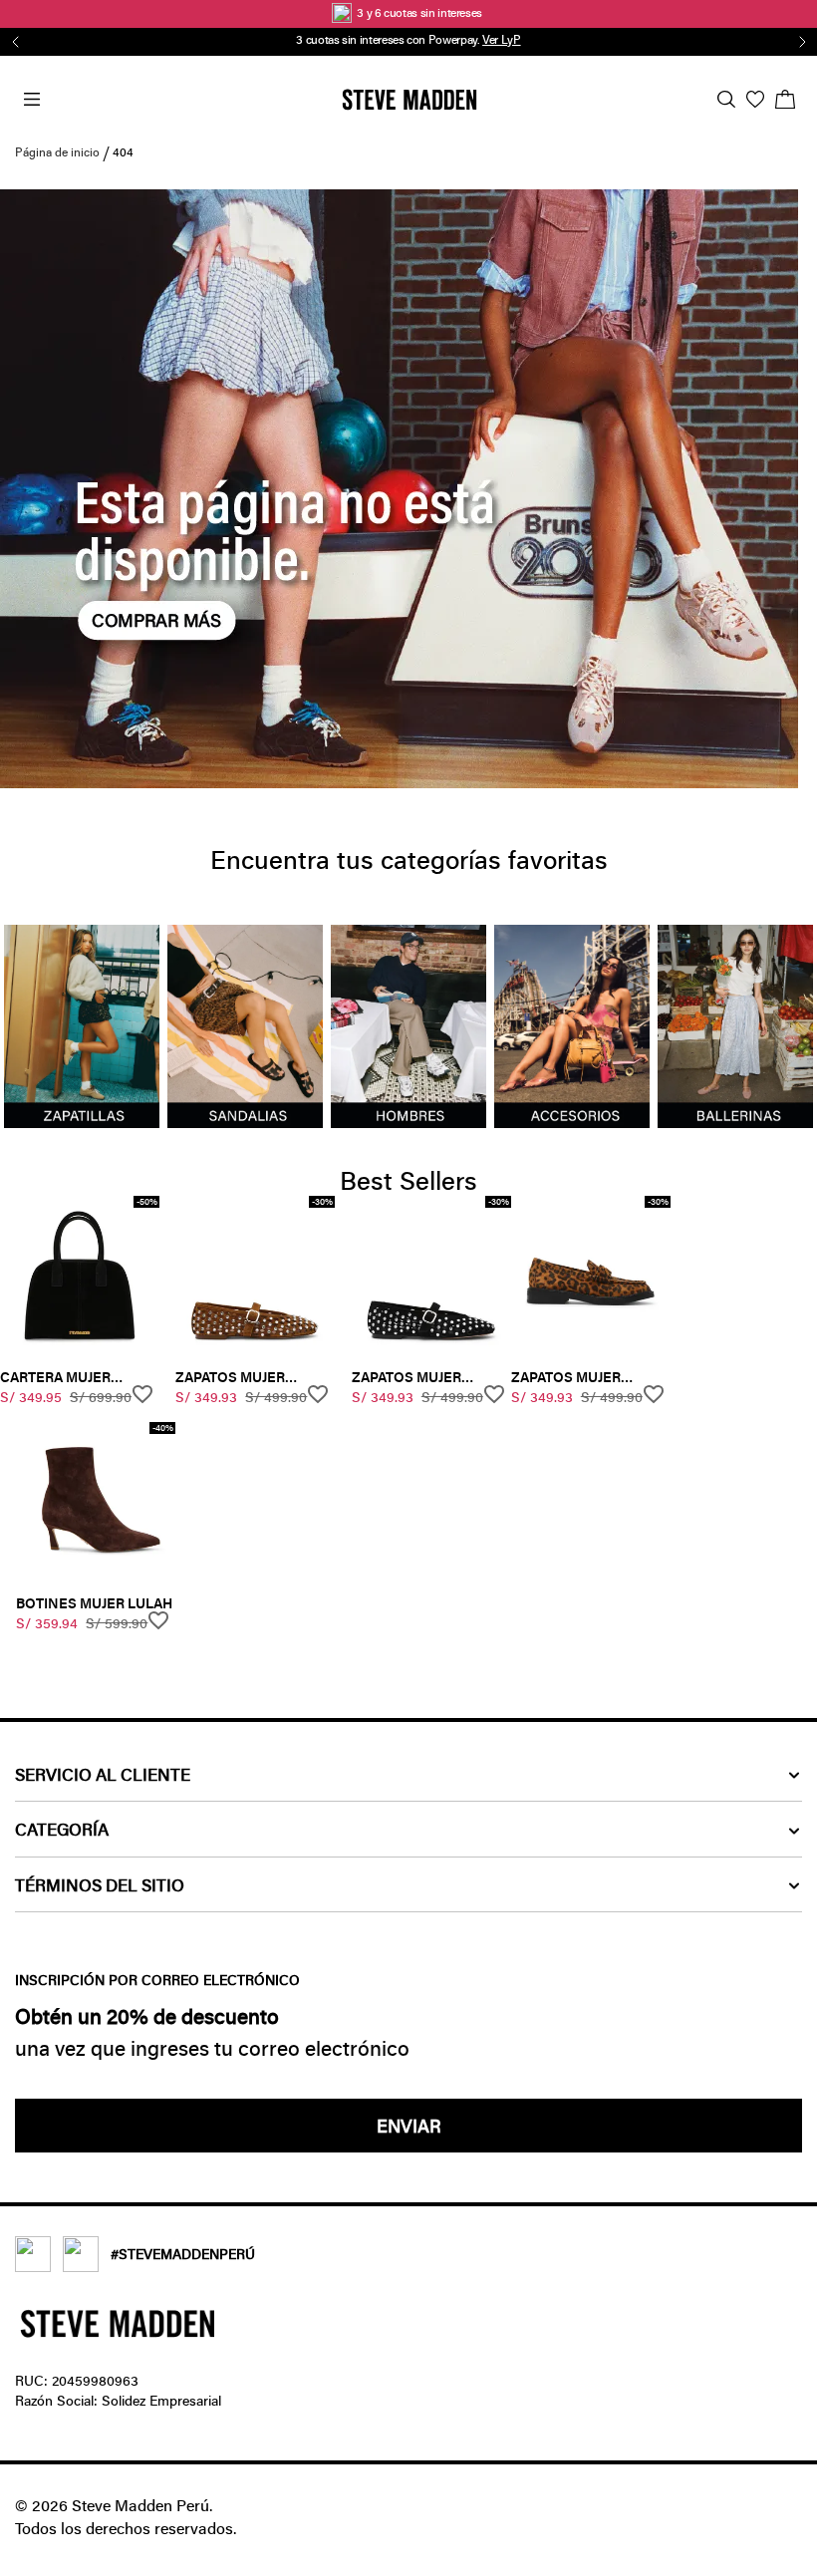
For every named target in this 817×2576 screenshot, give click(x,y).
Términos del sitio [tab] (100, 1885)
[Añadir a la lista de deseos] (145, 1394)
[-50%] (80, 1350)
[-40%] (96, 1576)
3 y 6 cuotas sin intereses (420, 12)
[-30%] (255, 1350)
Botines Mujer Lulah (94, 1603)
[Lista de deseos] (755, 99)
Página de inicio (57, 151)
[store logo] (409, 100)
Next (799, 42)
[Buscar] (726, 99)
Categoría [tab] (62, 1829)
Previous (13, 42)
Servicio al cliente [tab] (103, 1774)
